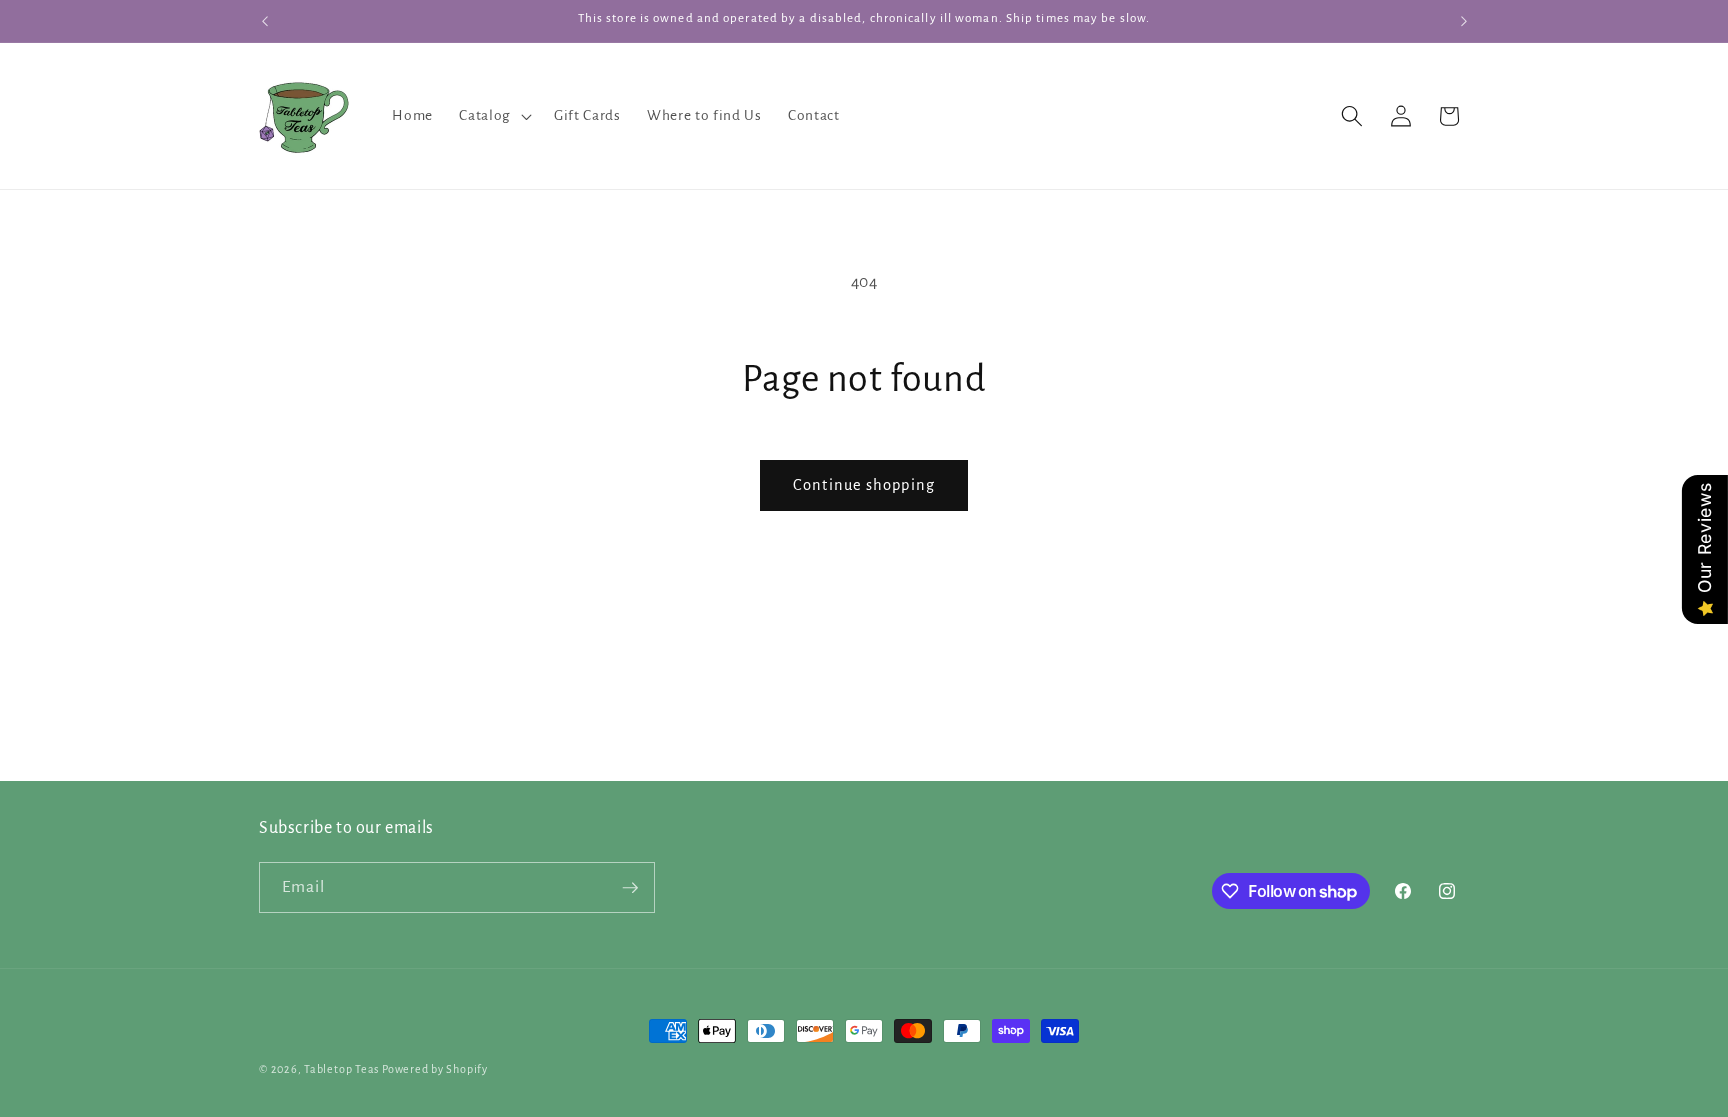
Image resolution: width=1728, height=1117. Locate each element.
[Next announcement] (1464, 21)
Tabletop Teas (341, 1069)
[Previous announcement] (265, 21)
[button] (493, 116)
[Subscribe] (630, 888)
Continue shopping (864, 485)
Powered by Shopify (435, 1069)
